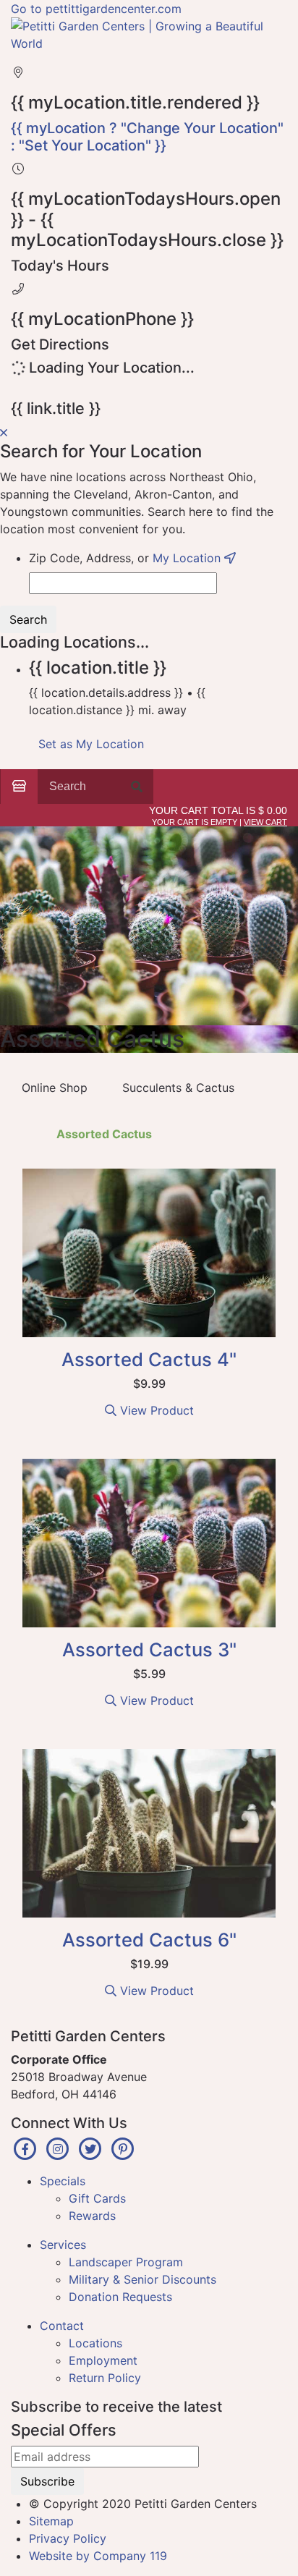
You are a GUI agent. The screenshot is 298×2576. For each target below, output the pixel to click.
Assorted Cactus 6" (149, 1940)
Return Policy (105, 2378)
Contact (62, 2326)
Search (28, 619)
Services (63, 2245)
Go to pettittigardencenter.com (96, 9)
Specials (63, 2181)
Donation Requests (120, 2297)
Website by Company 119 (98, 2556)
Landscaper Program (126, 2262)
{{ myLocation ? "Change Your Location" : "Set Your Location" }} (147, 137)
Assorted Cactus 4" (149, 1359)
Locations (95, 2343)
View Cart (265, 822)
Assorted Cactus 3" (149, 1649)
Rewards (92, 2216)
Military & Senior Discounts (142, 2279)
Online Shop (55, 1088)
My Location (188, 558)
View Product (155, 1410)
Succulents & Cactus (178, 1088)
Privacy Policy (68, 2538)
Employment (103, 2360)
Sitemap (51, 2521)
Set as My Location (91, 744)
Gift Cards (97, 2198)
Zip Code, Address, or (127, 558)
